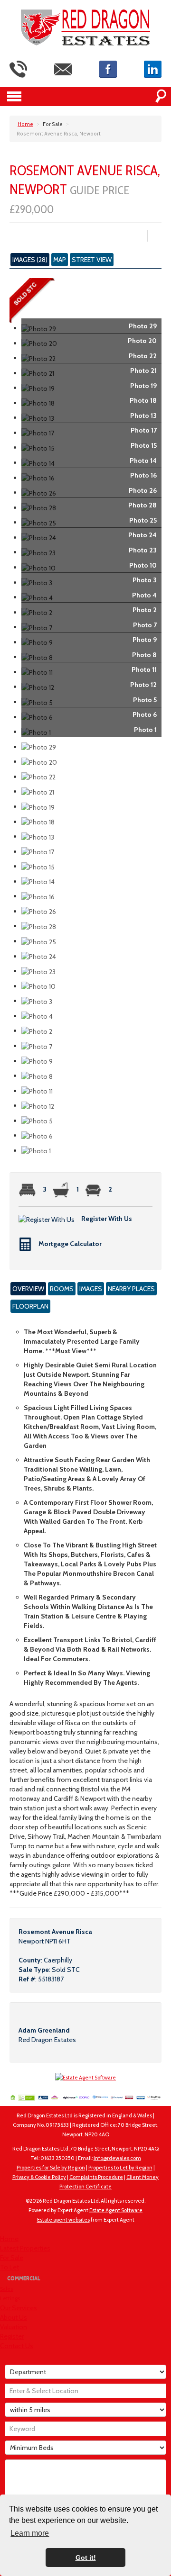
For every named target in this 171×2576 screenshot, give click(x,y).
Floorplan (30, 1306)
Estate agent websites (63, 2220)
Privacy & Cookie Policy (39, 2177)
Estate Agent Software (116, 2210)
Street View (92, 260)
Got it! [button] (86, 2558)
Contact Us (17, 2346)
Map (60, 260)
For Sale (12, 2258)
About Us (14, 2317)
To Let (9, 2267)
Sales (6, 2289)
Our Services (19, 2308)
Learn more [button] (30, 2533)
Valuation (14, 2327)
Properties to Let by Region (120, 2168)
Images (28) (30, 260)
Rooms (62, 1289)
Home (9, 2239)
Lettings (10, 2298)
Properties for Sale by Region (51, 2168)
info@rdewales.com (117, 2158)
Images (91, 1289)
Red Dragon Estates (47, 2040)
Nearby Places (131, 1289)
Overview (28, 1289)
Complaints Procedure (96, 2177)
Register (12, 2336)
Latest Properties (25, 2248)
